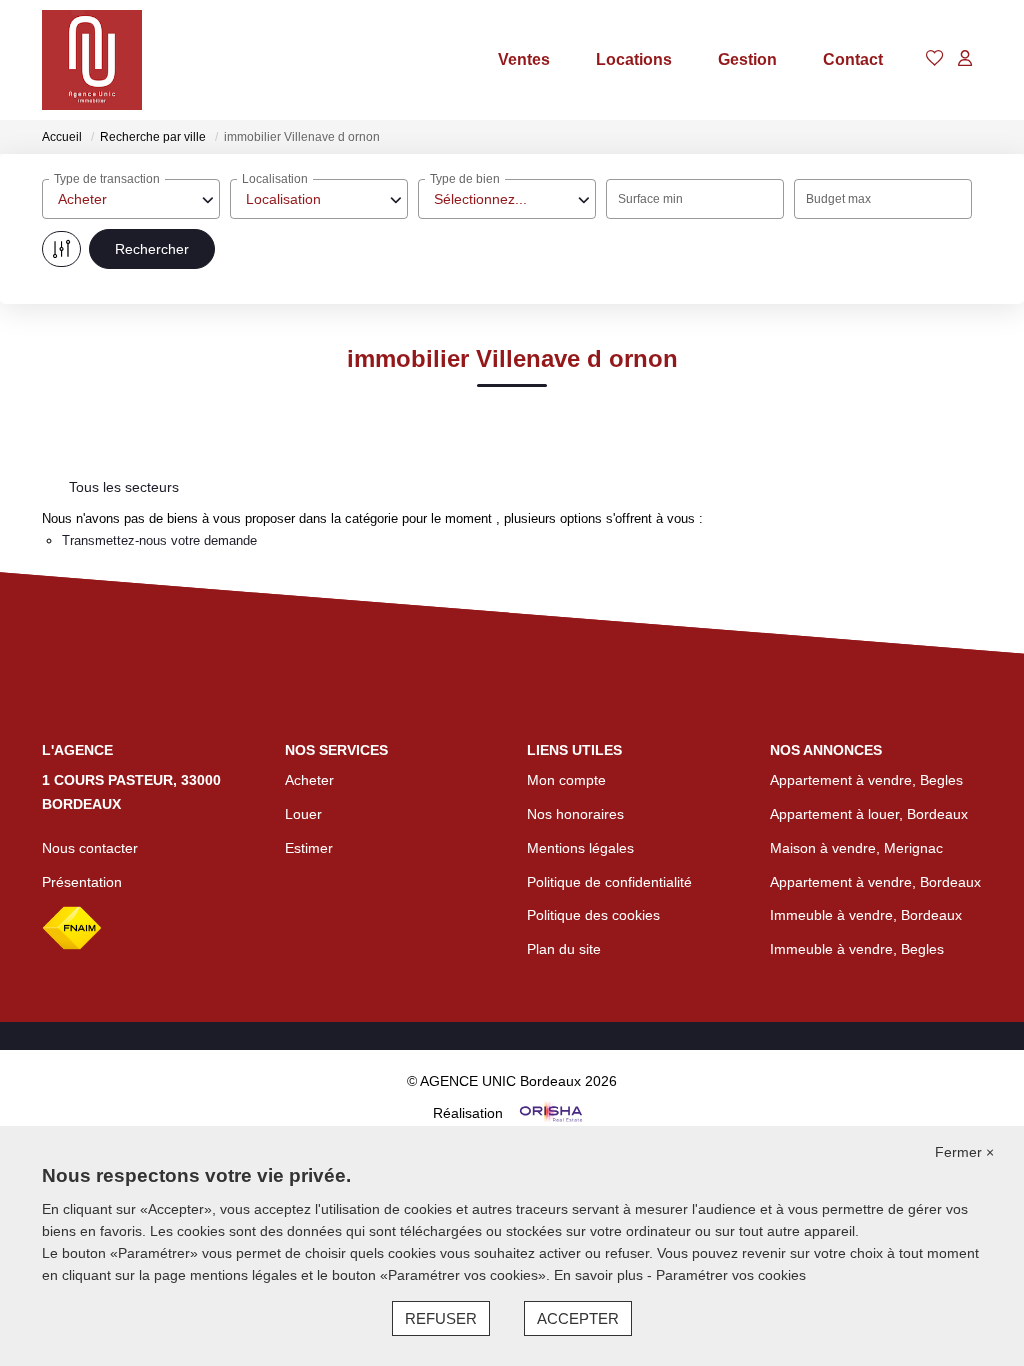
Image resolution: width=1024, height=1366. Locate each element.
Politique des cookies (593, 915)
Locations (634, 59)
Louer (303, 814)
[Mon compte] (965, 59)
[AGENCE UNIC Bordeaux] (92, 60)
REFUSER (441, 1318)
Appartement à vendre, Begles (866, 780)
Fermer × (964, 1152)
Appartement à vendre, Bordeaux (875, 882)
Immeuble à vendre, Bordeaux (866, 915)
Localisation (275, 179)
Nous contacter (90, 848)
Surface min (650, 199)
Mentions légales (580, 848)
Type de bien (465, 179)
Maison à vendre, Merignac (856, 848)
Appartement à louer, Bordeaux (869, 814)
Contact (853, 59)
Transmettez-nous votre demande (159, 540)
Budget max (838, 199)
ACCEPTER (578, 1318)
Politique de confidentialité (609, 882)
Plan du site (564, 949)
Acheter (309, 780)
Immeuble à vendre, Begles (857, 949)
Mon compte (566, 780)
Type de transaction (107, 179)
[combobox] (131, 199)
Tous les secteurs (124, 487)
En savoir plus (600, 1275)
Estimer (309, 848)
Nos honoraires (575, 814)
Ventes (524, 59)
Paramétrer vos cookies (731, 1275)
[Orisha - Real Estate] (549, 1112)
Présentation (82, 882)
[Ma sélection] (935, 59)
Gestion (747, 59)
